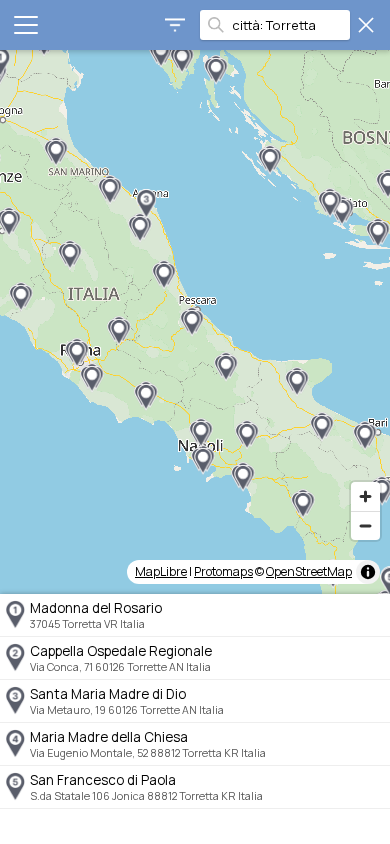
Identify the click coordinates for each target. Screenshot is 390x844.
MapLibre (161, 571)
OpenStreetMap (309, 571)
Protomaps (223, 571)
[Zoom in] (365, 496)
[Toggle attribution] (368, 572)
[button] (146, 204)
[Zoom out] (365, 525)
